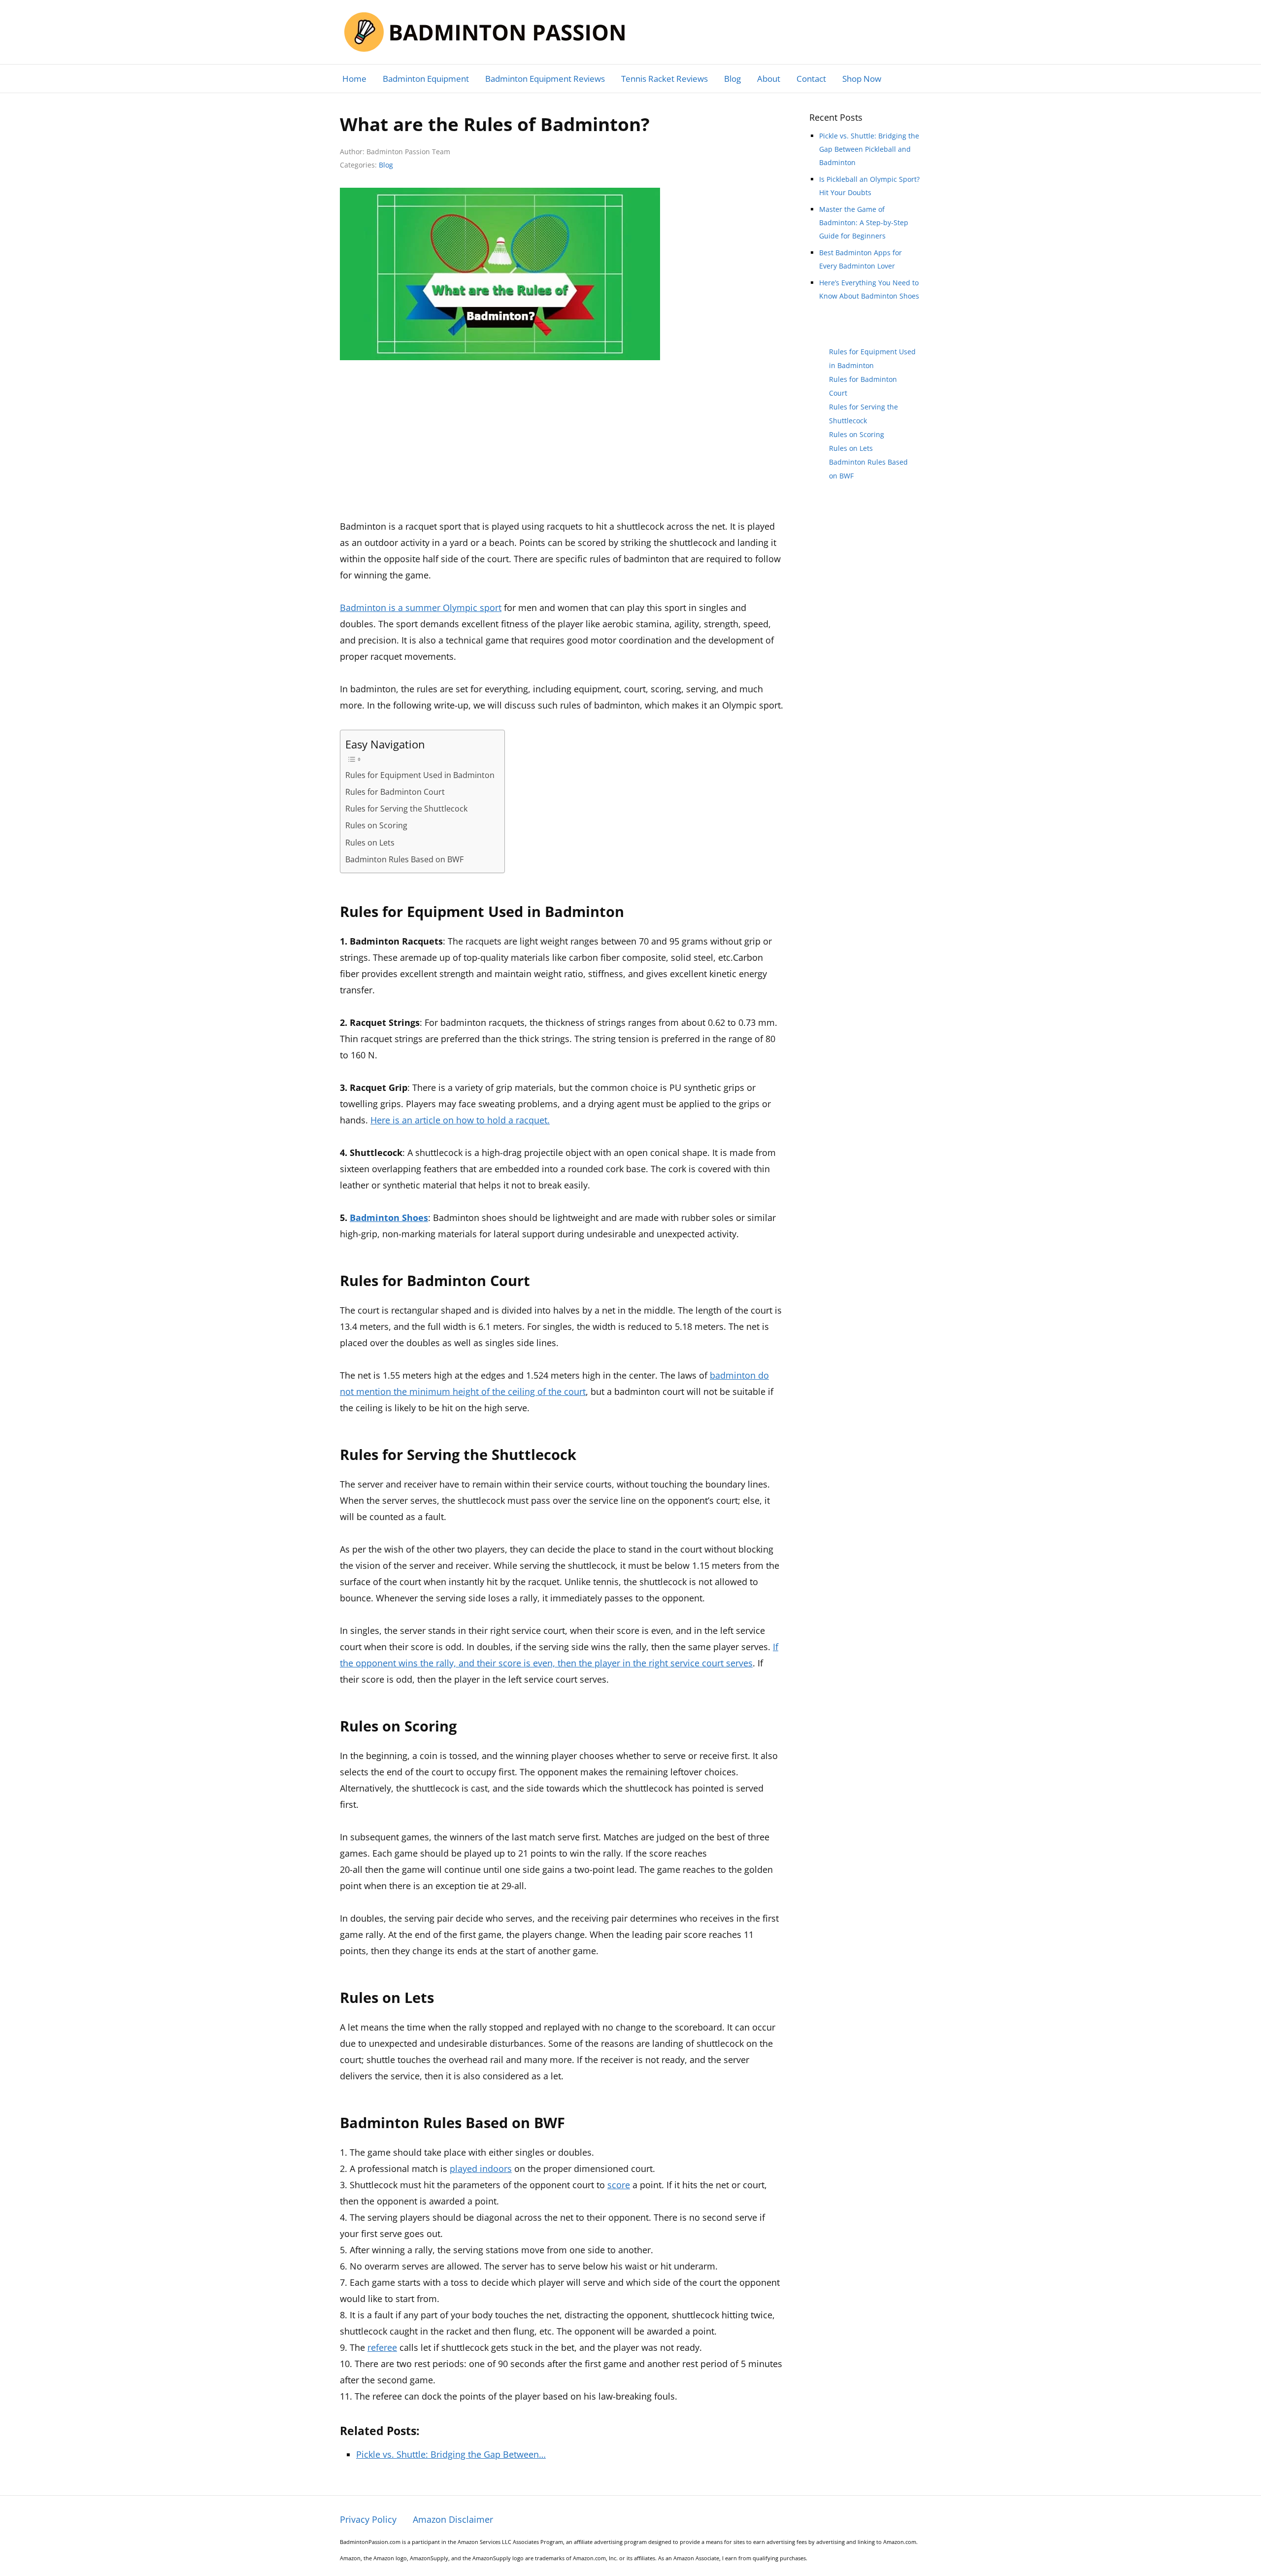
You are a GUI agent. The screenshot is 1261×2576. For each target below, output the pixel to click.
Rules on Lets (370, 843)
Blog (732, 79)
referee (382, 2347)
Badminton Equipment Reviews (545, 79)
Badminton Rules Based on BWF (404, 859)
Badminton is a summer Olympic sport (421, 608)
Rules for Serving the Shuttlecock (406, 809)
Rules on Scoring (376, 825)
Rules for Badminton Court (395, 792)
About (769, 79)
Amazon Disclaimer (453, 2519)
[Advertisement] (562, 445)
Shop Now (862, 79)
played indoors (481, 2169)
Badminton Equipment (426, 79)
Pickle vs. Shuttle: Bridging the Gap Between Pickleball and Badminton (869, 149)
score (619, 2185)
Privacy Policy (368, 2519)
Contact (811, 79)
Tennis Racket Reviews (664, 79)
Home (354, 79)
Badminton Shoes (389, 1218)
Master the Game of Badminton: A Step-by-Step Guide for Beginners (864, 222)
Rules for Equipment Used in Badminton (420, 775)
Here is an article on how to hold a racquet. (460, 1120)
